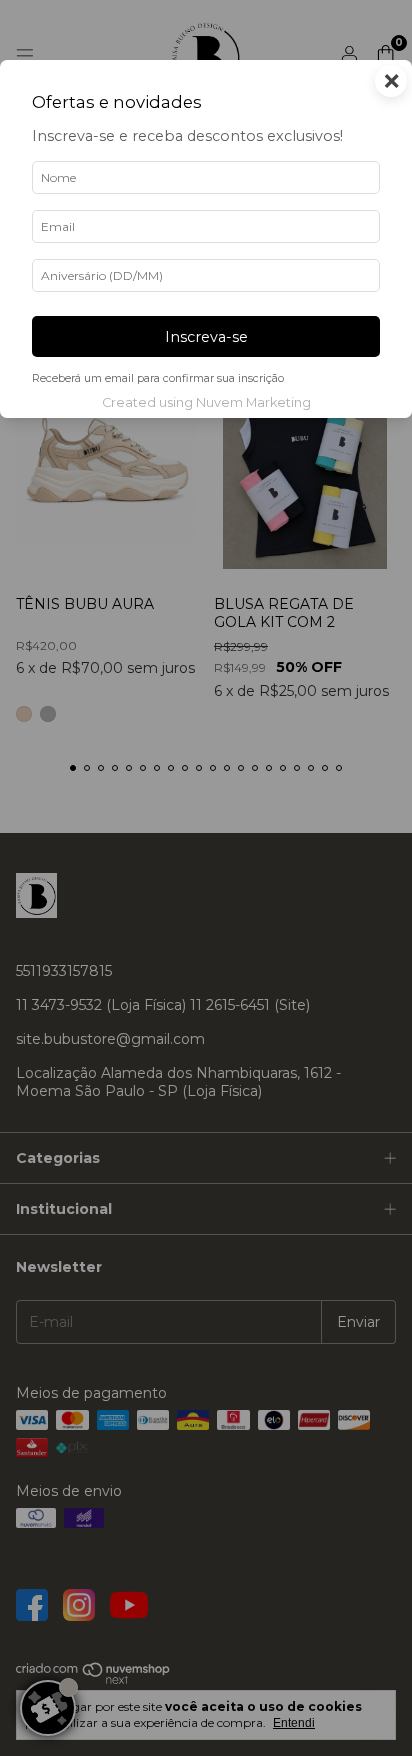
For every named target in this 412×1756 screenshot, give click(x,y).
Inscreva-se (206, 337)
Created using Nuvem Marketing (206, 402)
